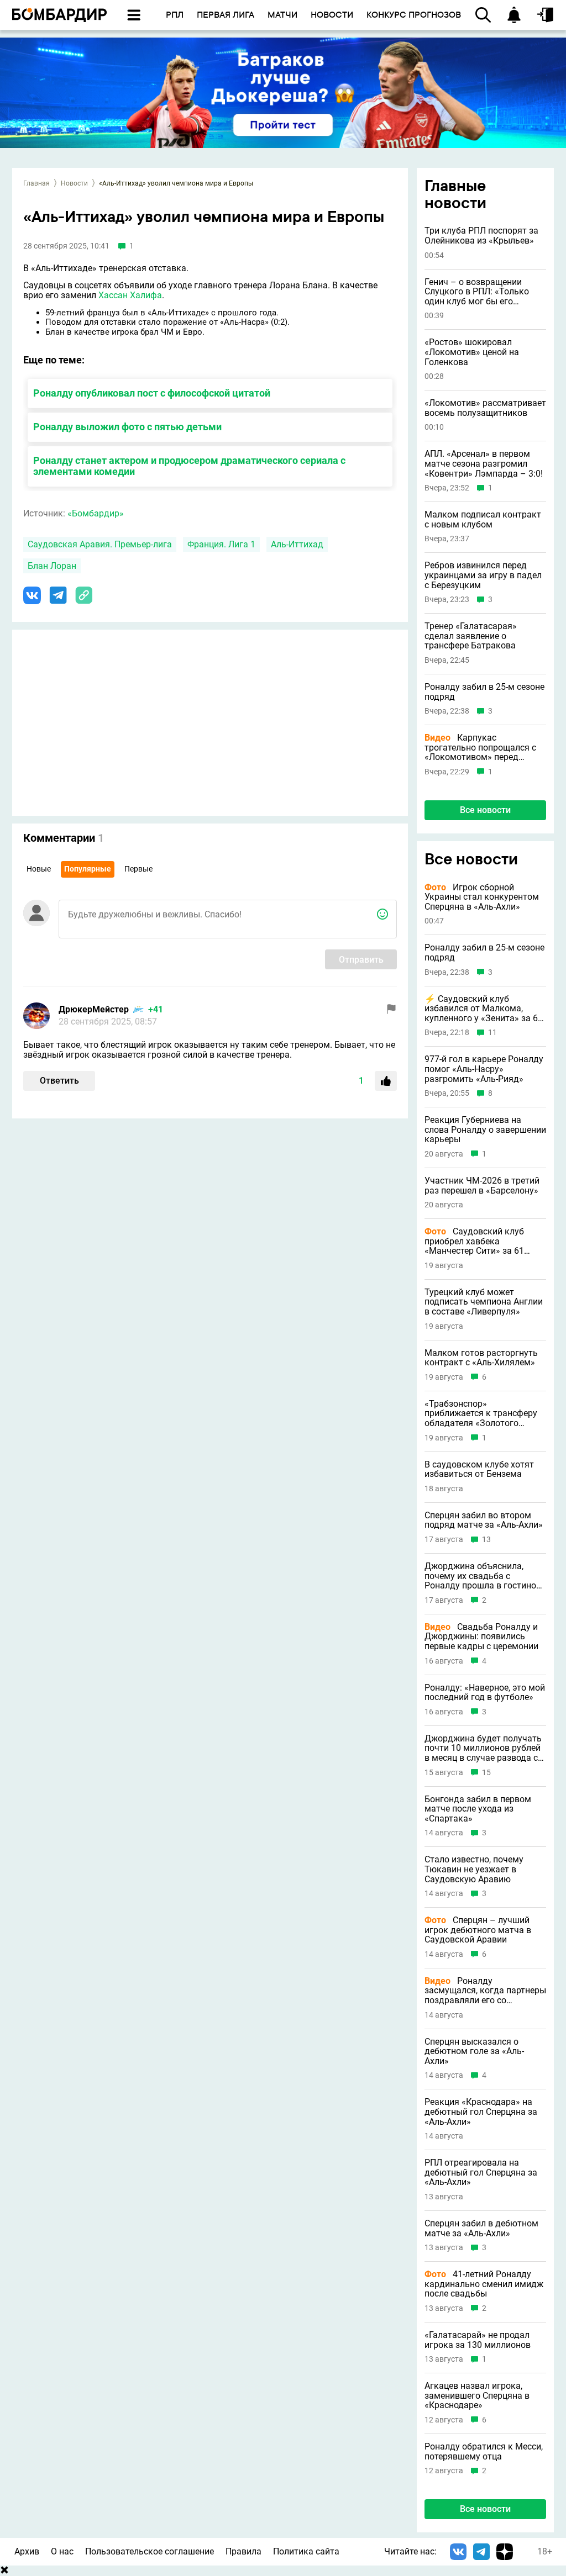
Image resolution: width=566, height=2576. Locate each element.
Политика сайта (306, 2551)
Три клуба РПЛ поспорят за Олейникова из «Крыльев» (481, 236)
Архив (27, 2551)
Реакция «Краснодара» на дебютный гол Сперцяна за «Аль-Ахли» (481, 2112)
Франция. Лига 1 (221, 544)
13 (486, 1540)
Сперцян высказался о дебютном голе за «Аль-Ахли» (474, 2052)
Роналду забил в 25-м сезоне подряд (484, 692)
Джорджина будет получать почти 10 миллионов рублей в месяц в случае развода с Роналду (483, 1748)
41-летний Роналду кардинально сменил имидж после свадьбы (484, 2284)
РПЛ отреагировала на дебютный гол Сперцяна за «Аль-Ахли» (481, 2173)
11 (492, 1033)
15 (486, 1773)
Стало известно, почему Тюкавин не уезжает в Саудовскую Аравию (474, 1869)
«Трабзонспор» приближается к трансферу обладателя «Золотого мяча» (481, 1414)
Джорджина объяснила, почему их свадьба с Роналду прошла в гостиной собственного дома (483, 1576)
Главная (36, 183)
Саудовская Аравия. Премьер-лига (100, 544)
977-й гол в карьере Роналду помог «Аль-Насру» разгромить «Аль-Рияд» (484, 1069)
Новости (74, 183)
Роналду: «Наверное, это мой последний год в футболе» (485, 1693)
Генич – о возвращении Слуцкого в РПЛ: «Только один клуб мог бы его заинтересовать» (477, 292)
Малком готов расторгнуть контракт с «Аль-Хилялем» (481, 1358)
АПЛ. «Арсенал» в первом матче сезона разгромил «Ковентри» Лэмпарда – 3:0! (484, 464)
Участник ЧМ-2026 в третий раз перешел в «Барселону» (482, 1186)
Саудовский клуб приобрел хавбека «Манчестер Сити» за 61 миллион (474, 1241)
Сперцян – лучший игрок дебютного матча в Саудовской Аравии (478, 1930)
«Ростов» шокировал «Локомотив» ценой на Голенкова (472, 352)
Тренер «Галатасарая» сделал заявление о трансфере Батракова (471, 636)
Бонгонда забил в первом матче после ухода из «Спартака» (478, 1809)
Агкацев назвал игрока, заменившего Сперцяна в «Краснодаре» (477, 2396)
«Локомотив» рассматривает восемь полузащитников (485, 408)
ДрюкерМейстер (94, 1009)
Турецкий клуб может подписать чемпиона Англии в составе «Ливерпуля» (484, 1302)
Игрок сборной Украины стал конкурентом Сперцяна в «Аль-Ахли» (482, 897)
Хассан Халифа (130, 295)
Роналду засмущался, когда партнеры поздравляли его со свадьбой (485, 1991)
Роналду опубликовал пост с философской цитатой (152, 393)
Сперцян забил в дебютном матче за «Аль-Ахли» (481, 2228)
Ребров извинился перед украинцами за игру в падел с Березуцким (483, 575)
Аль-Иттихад (297, 544)
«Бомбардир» (96, 513)
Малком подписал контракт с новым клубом (483, 519)
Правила (243, 2551)
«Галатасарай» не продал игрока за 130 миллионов (478, 2340)
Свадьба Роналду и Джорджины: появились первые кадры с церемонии (481, 1637)
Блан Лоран (52, 566)
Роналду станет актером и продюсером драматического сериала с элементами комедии (189, 466)
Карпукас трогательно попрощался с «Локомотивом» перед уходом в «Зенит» (480, 748)
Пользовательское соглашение (150, 2551)
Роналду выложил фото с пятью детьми (127, 427)
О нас (62, 2551)
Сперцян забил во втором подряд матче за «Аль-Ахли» (484, 1520)
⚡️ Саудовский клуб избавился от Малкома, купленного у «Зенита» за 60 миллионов (484, 1009)
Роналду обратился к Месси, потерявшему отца (484, 2451)
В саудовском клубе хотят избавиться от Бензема (479, 1469)
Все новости (485, 810)
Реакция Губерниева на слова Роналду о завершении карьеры (485, 1130)
